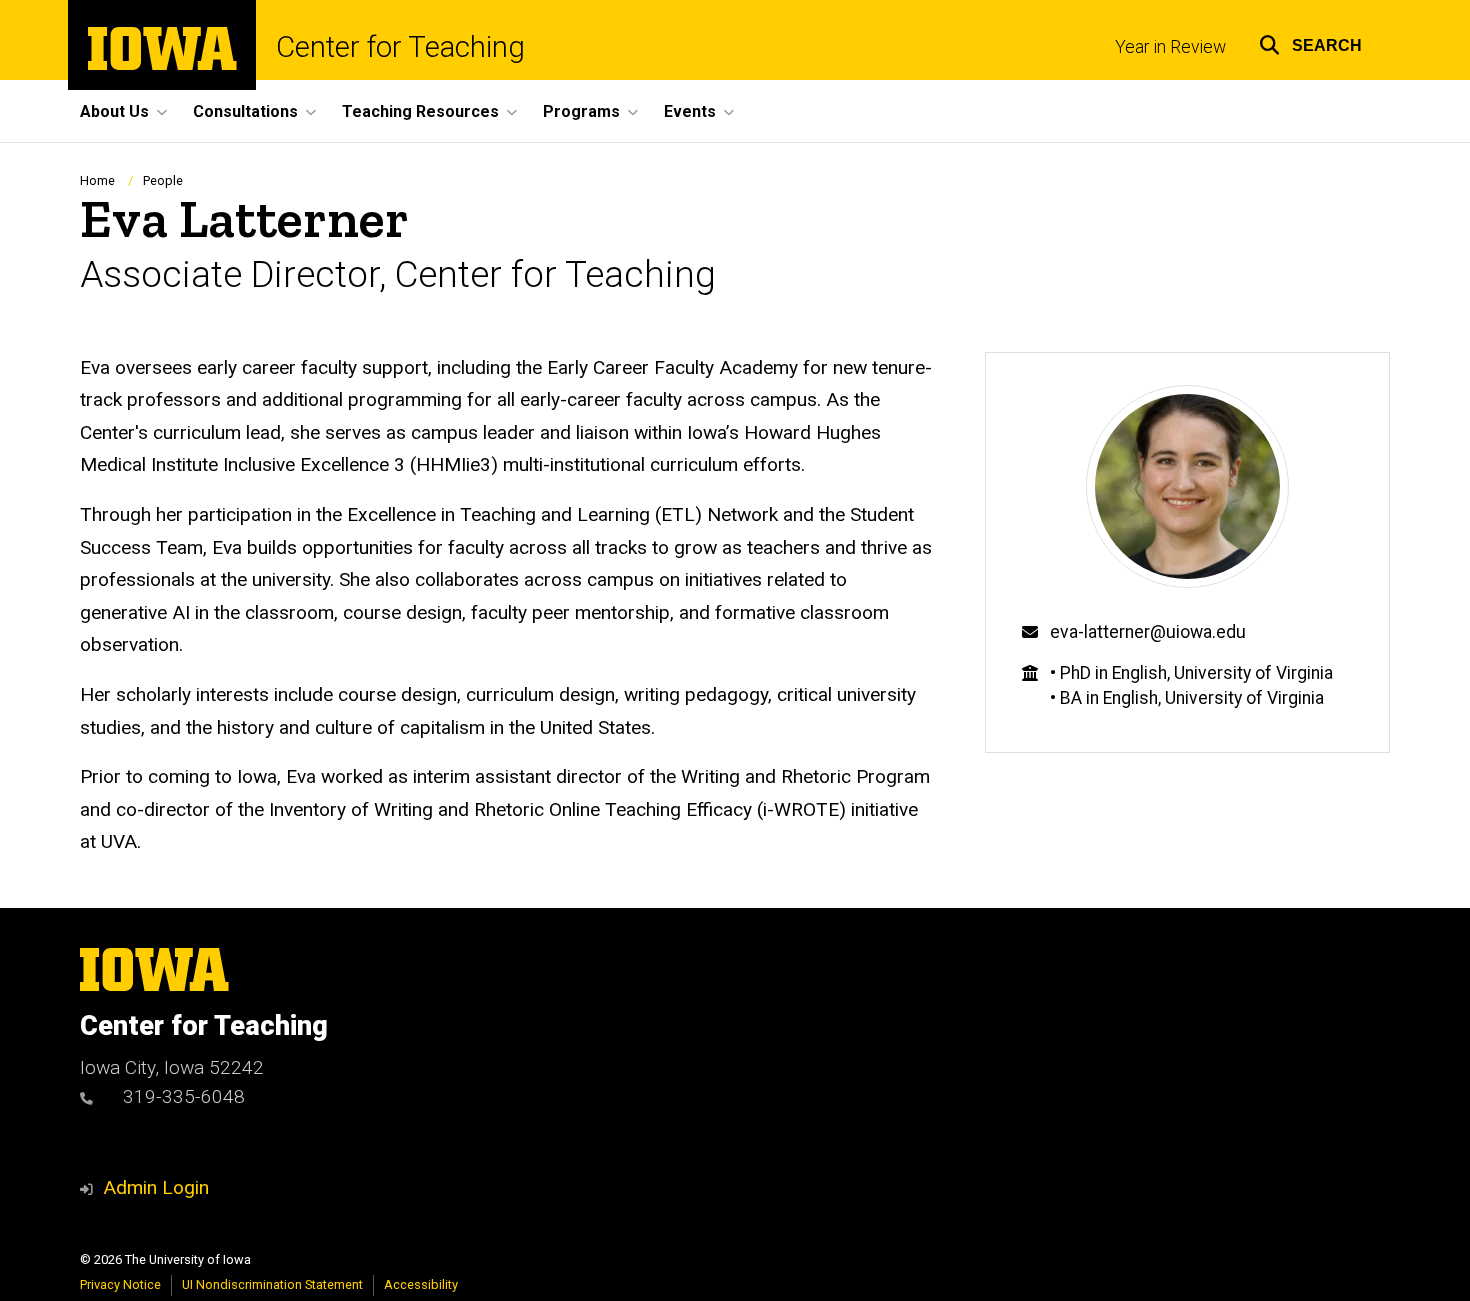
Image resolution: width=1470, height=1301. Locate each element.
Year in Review (1170, 47)
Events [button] (690, 111)
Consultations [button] (245, 111)
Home (97, 180)
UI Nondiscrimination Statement (272, 1284)
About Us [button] (114, 111)
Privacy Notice (120, 1284)
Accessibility (421, 1284)
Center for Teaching (400, 47)
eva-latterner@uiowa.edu (1148, 632)
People (163, 180)
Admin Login (156, 1187)
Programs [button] (581, 111)
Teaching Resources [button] (420, 111)
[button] (1310, 42)
